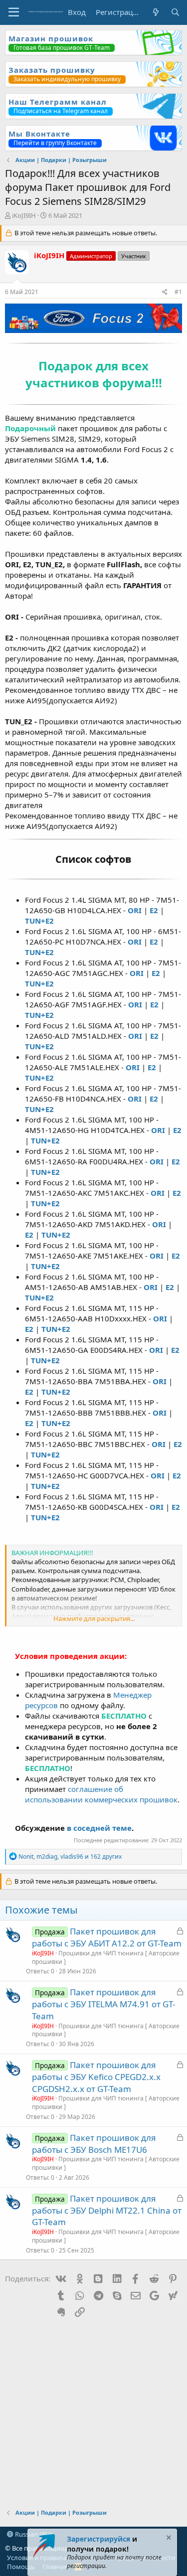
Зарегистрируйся (98, 2539)
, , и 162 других (70, 1856)
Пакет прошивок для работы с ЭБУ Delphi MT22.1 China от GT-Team (107, 2210)
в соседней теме (99, 1828)
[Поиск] (175, 12)
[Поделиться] (165, 292)
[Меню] (14, 12)
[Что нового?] (155, 12)
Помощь (21, 2567)
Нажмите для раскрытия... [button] (94, 1618)
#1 (178, 292)
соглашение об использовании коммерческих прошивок (101, 1794)
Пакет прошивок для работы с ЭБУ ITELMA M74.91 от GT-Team (103, 2004)
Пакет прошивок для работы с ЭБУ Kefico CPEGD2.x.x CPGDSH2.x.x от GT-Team (96, 2077)
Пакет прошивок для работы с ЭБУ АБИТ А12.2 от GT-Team (107, 1937)
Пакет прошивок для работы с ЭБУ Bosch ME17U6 (94, 2144)
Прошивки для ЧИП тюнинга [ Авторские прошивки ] (106, 1957)
